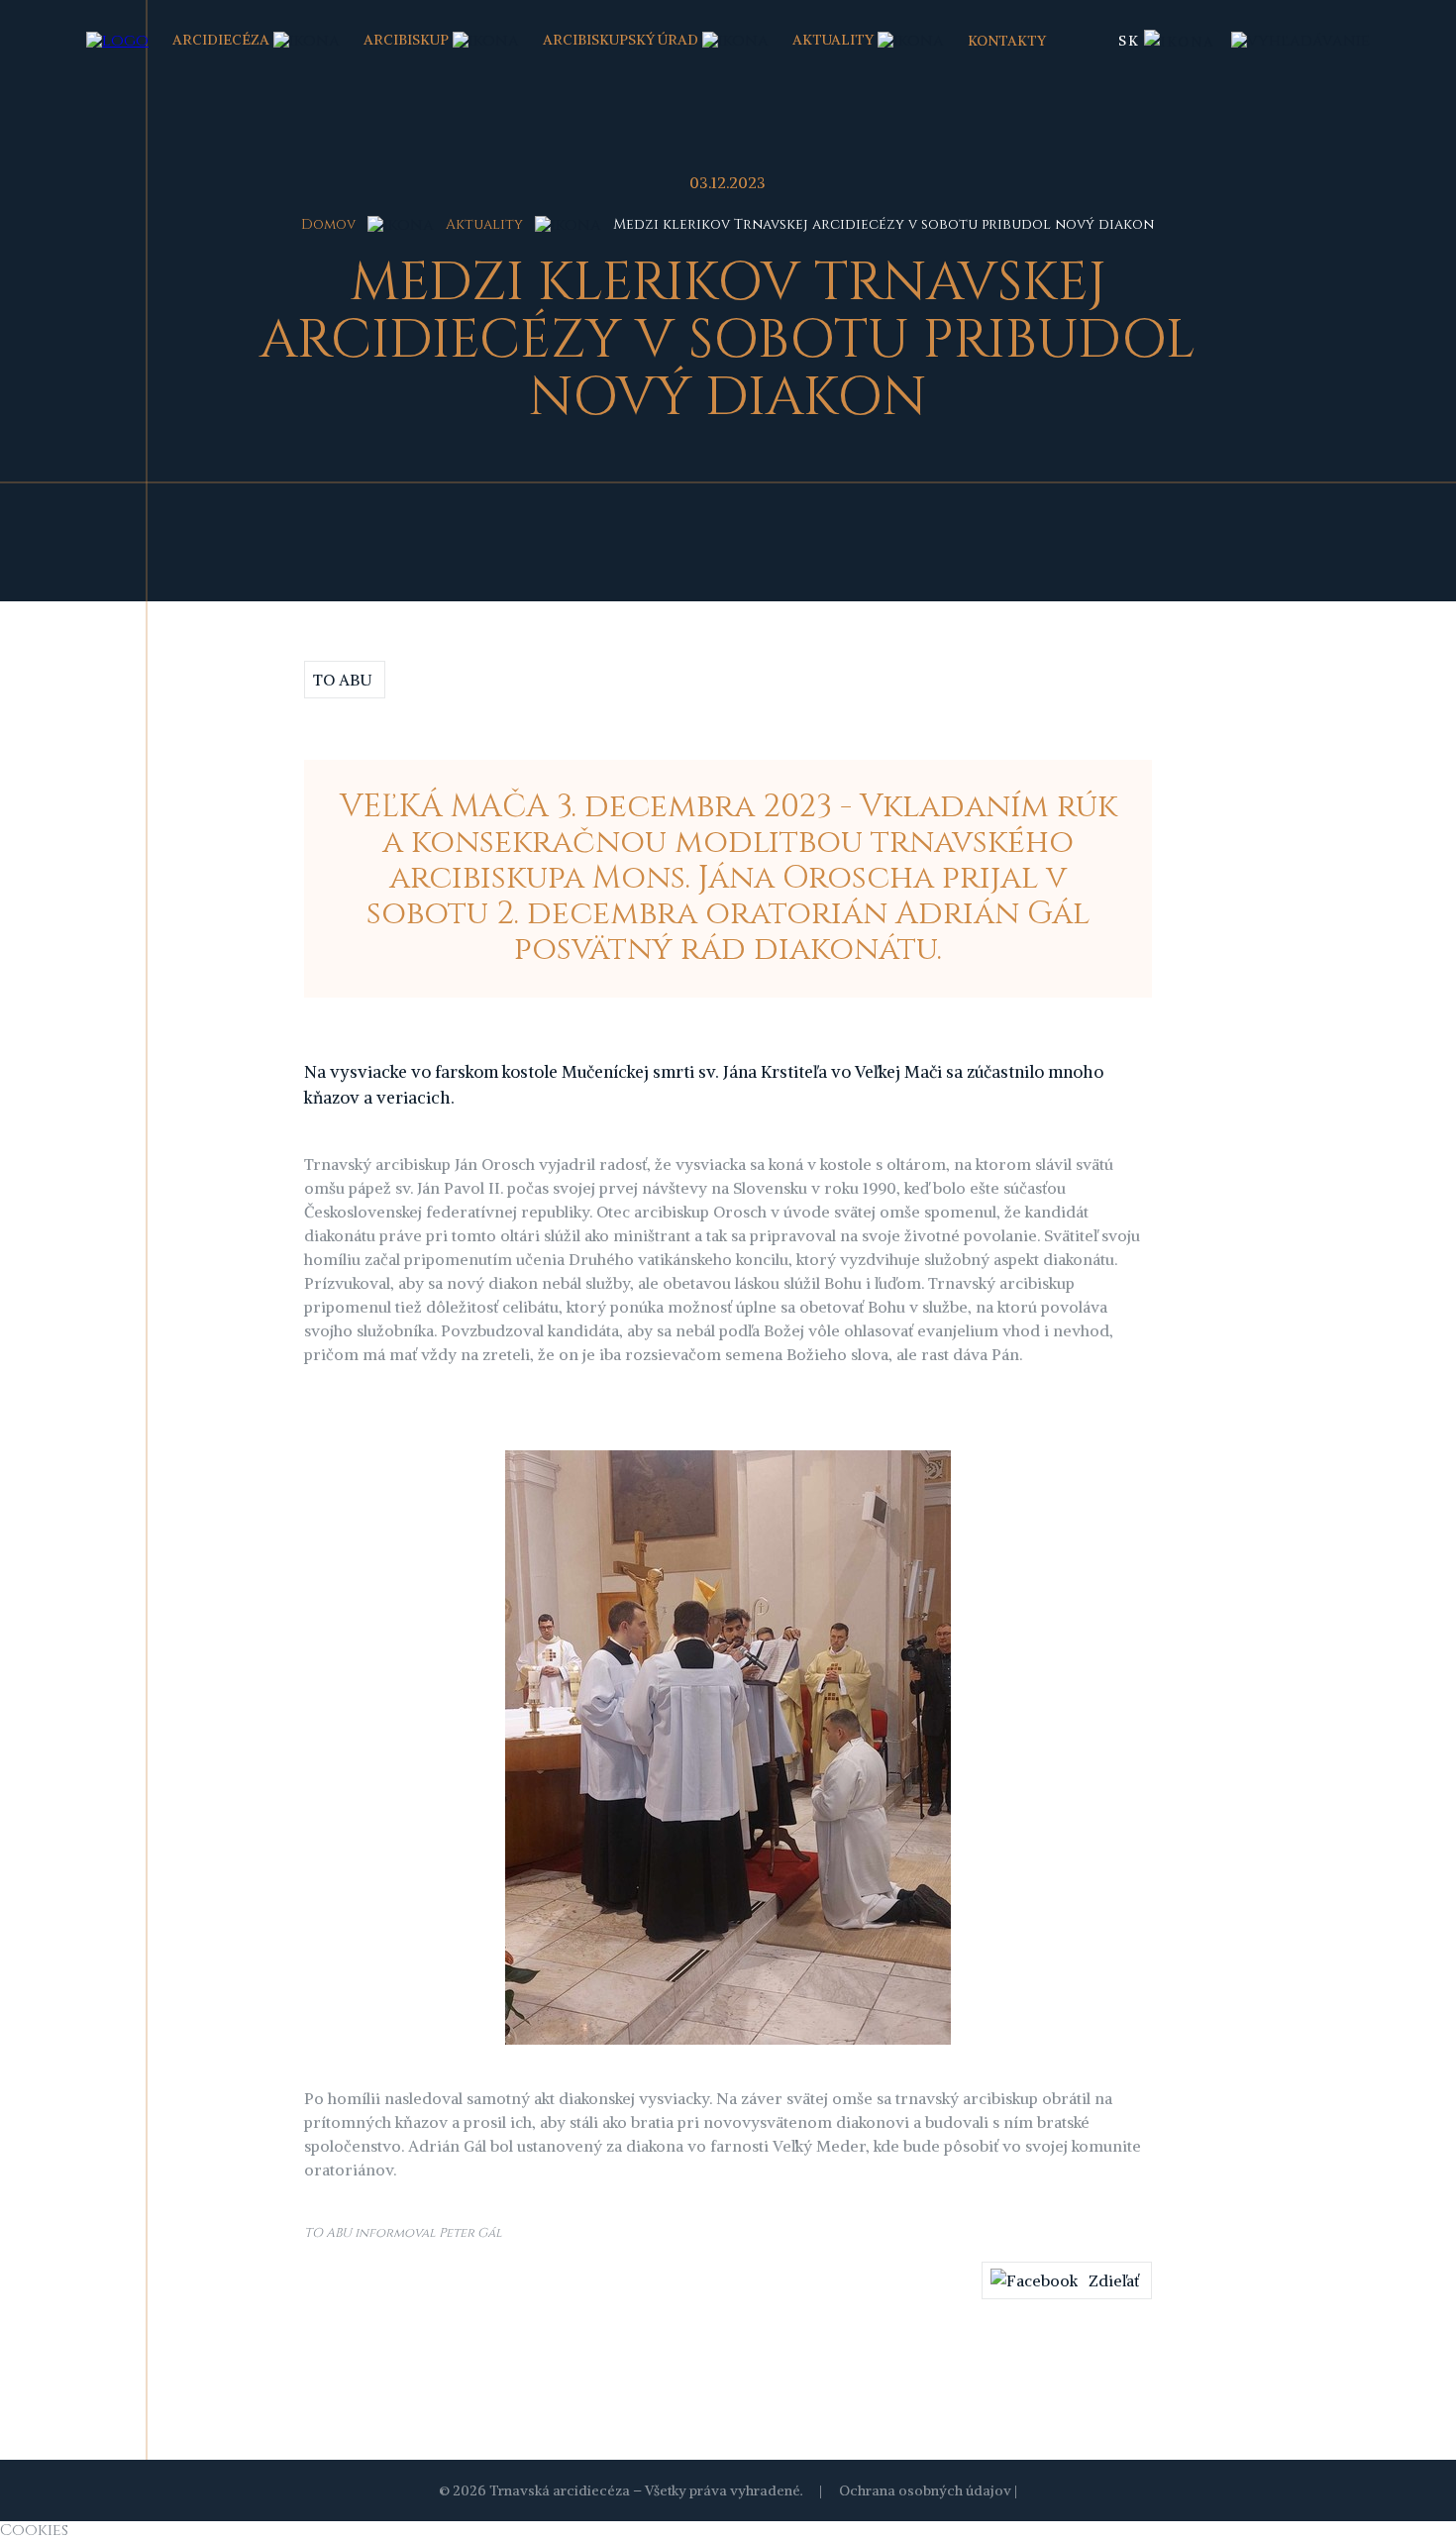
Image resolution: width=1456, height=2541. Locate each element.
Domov (328, 224)
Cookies (34, 2530)
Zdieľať (1114, 2280)
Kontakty (1007, 41)
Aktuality (833, 40)
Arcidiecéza (221, 40)
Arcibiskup (406, 40)
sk (1129, 41)
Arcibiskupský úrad (621, 40)
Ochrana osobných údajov (925, 2490)
